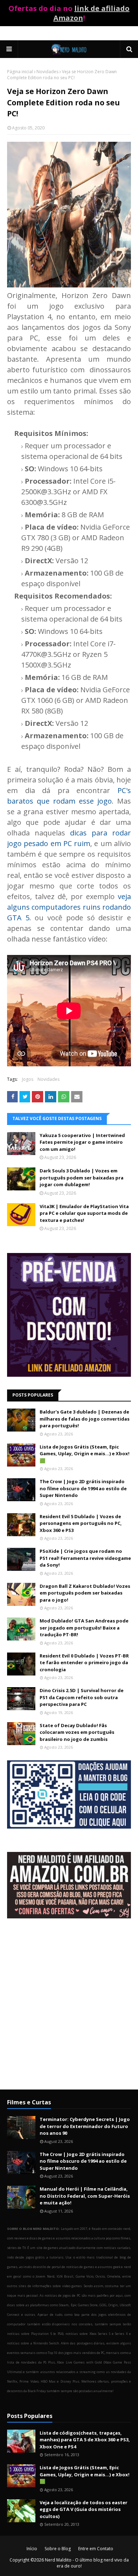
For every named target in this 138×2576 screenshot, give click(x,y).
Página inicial (20, 72)
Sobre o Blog (58, 2549)
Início (32, 2549)
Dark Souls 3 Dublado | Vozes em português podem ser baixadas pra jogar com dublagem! (82, 1178)
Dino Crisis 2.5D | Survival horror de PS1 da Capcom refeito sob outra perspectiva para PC (82, 1697)
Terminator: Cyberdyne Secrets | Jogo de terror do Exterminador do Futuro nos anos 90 (85, 2126)
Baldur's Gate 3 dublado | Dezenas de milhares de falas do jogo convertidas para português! (85, 1419)
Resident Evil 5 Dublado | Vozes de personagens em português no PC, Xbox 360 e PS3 (81, 1523)
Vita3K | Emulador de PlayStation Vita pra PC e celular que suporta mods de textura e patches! (84, 1213)
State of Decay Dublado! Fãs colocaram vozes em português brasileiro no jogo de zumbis (77, 1732)
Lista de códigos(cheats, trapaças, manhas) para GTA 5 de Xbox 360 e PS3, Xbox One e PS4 (85, 2440)
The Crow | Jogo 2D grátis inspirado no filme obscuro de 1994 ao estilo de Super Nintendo (83, 1488)
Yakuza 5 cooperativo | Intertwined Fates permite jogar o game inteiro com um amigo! (82, 1142)
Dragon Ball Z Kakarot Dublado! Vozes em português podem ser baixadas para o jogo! (85, 1593)
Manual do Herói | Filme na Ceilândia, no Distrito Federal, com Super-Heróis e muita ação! (85, 2196)
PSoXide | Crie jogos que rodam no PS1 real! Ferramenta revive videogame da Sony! (85, 1558)
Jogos (28, 1079)
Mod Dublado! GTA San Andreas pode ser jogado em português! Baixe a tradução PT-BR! (84, 1628)
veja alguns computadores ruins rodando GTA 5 (69, 907)
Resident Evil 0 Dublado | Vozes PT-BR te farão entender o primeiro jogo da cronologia (84, 1663)
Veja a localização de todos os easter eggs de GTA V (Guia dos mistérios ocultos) (84, 2509)
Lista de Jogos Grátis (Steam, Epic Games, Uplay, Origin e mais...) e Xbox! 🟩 (85, 1454)
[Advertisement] (69, 2010)
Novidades (47, 72)
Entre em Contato (96, 2549)
